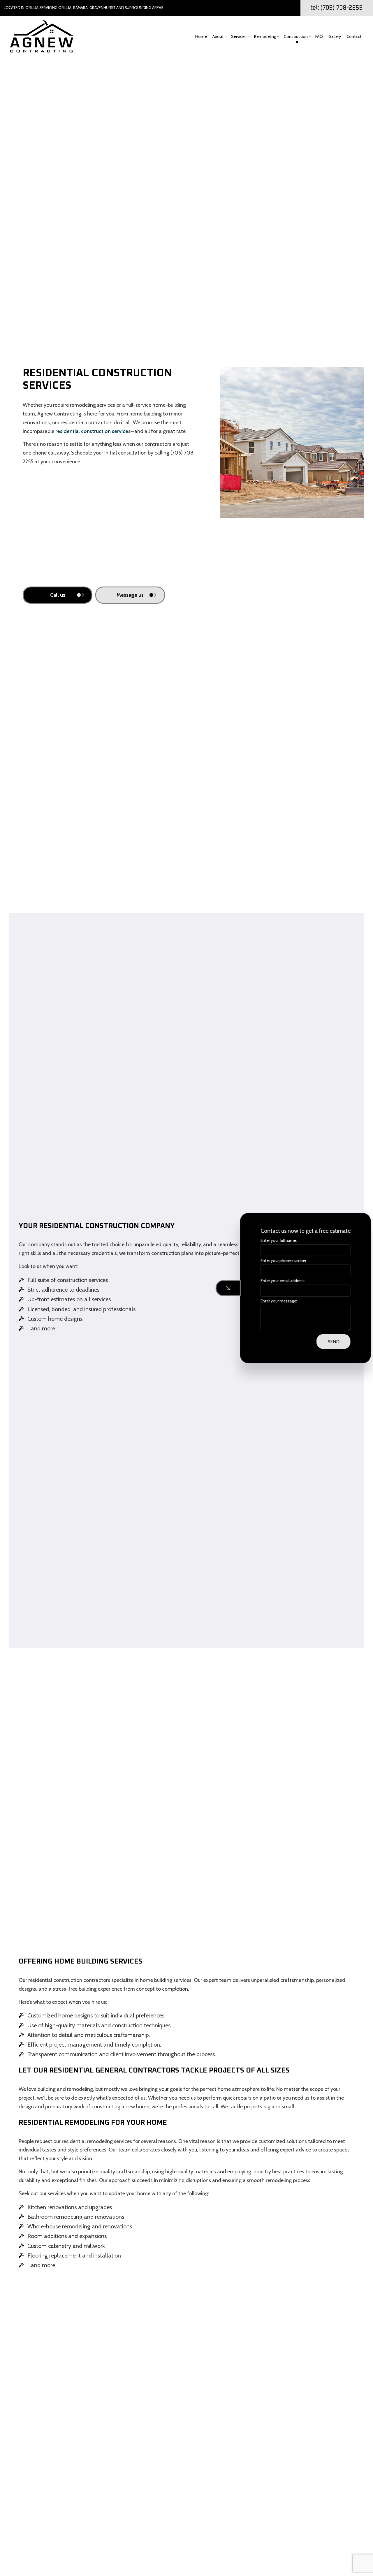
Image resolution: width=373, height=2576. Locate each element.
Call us (58, 595)
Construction (296, 36)
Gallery (335, 36)
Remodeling (265, 36)
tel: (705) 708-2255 (337, 8)
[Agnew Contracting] (42, 36)
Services (239, 36)
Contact (354, 36)
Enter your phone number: (278, 1260)
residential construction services (93, 431)
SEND (328, 1341)
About (218, 36)
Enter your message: (273, 1301)
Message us (130, 595)
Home (201, 36)
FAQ (319, 36)
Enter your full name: (273, 1240)
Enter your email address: (277, 1281)
